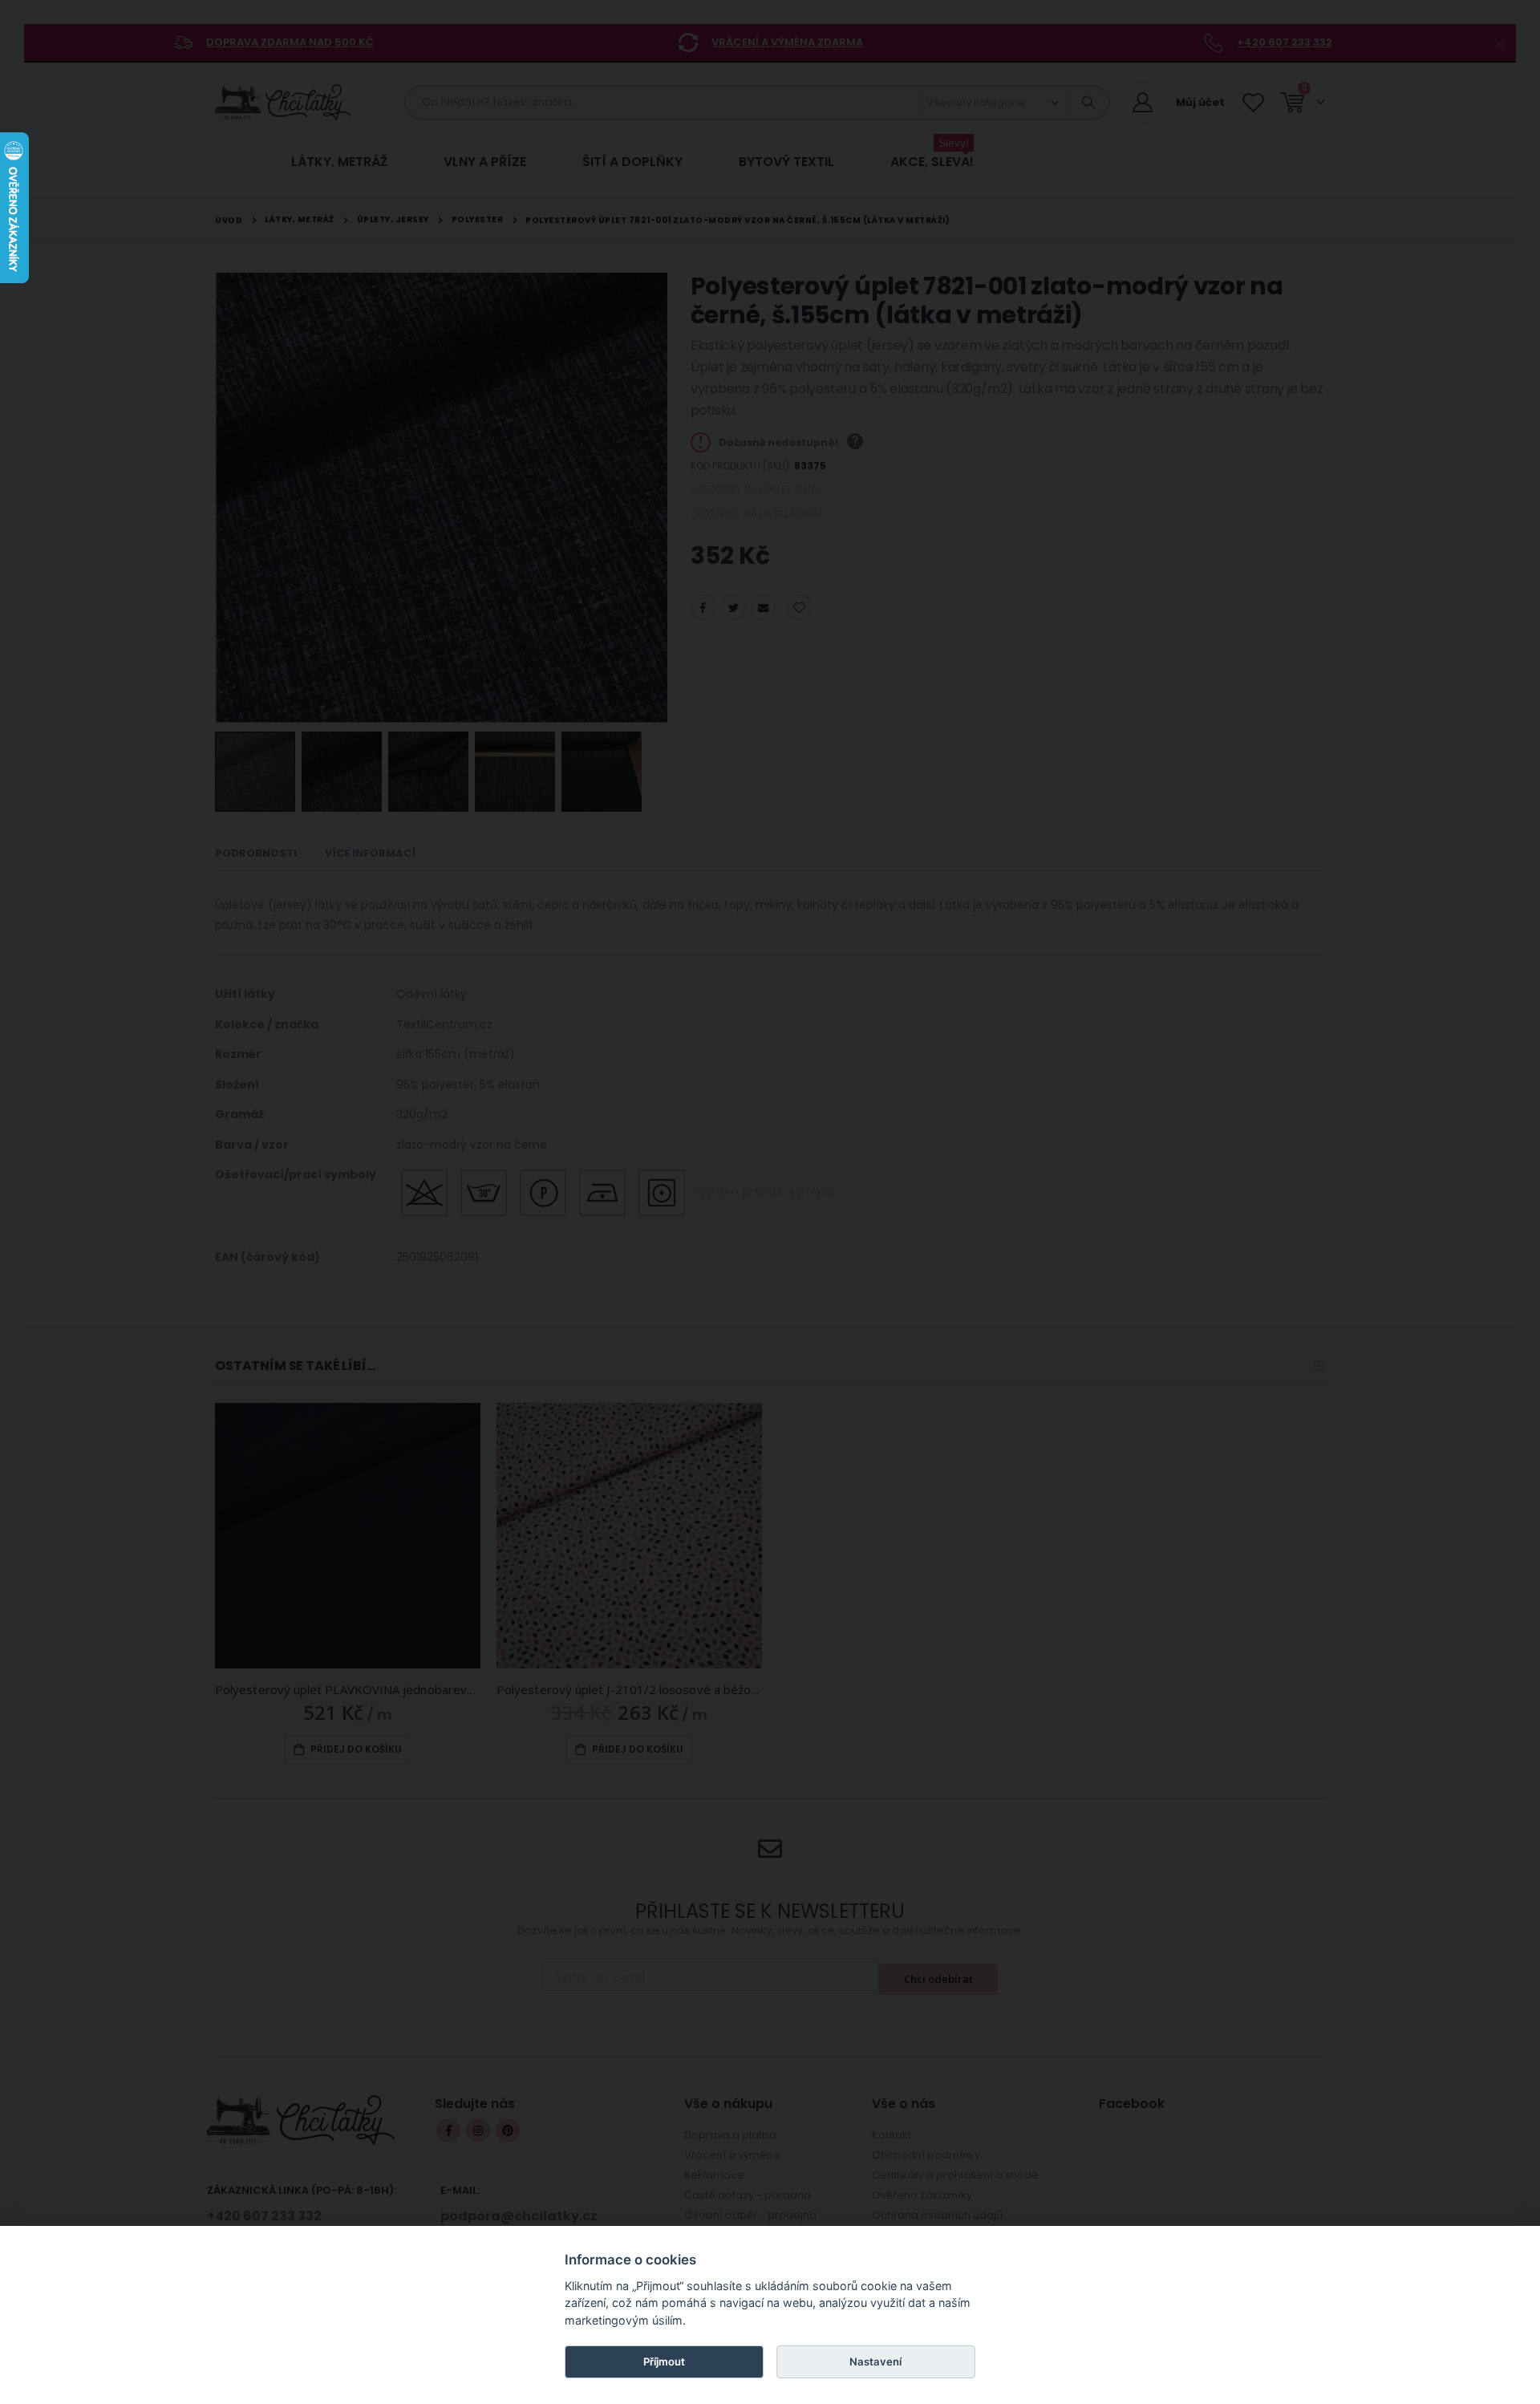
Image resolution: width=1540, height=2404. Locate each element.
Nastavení (875, 2361)
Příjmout (664, 2361)
